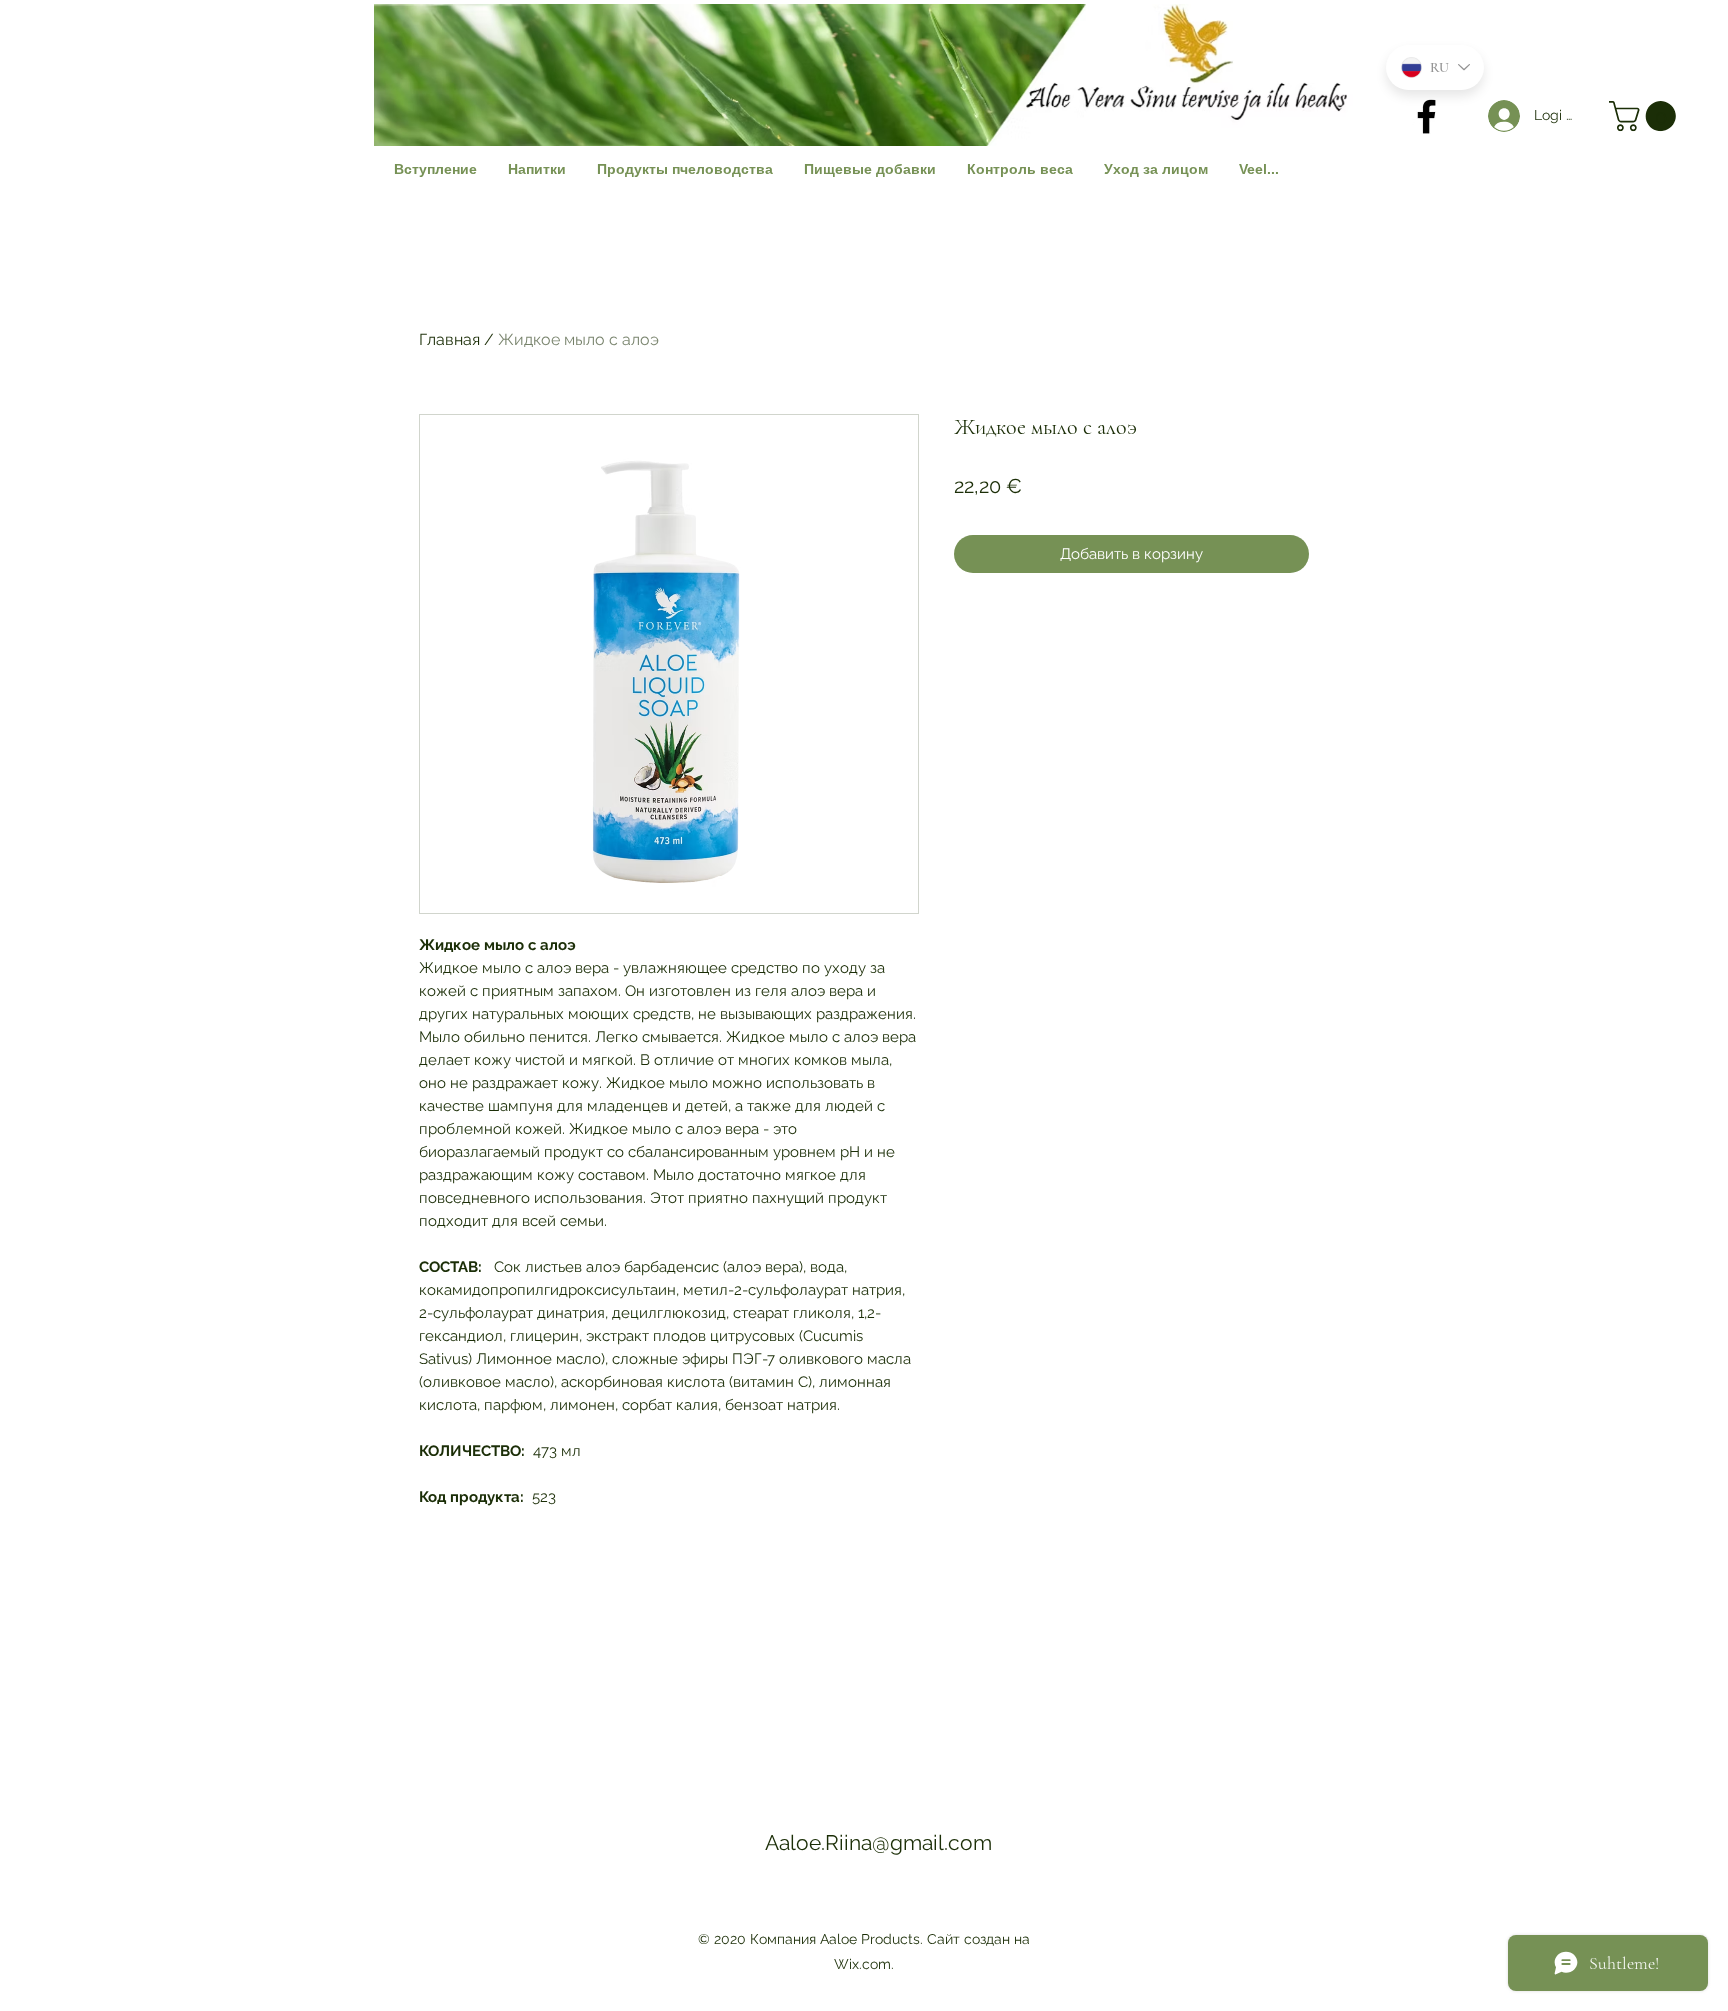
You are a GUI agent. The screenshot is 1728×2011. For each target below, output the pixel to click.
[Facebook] (1426, 116)
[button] (1646, 116)
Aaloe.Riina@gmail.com (878, 1842)
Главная (449, 339)
